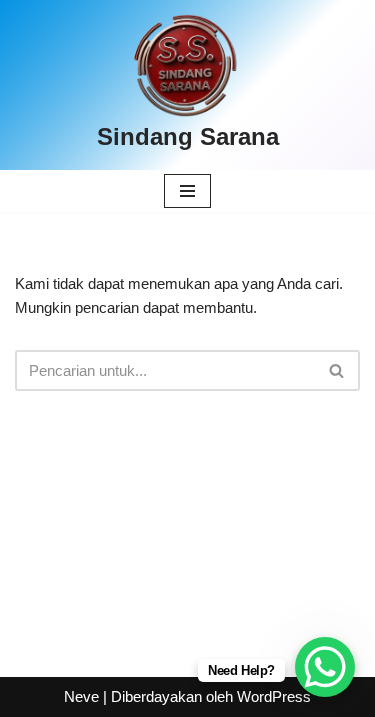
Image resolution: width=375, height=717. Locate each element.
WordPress (274, 696)
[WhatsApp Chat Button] (325, 667)
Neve (81, 696)
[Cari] (337, 370)
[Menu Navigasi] (187, 191)
